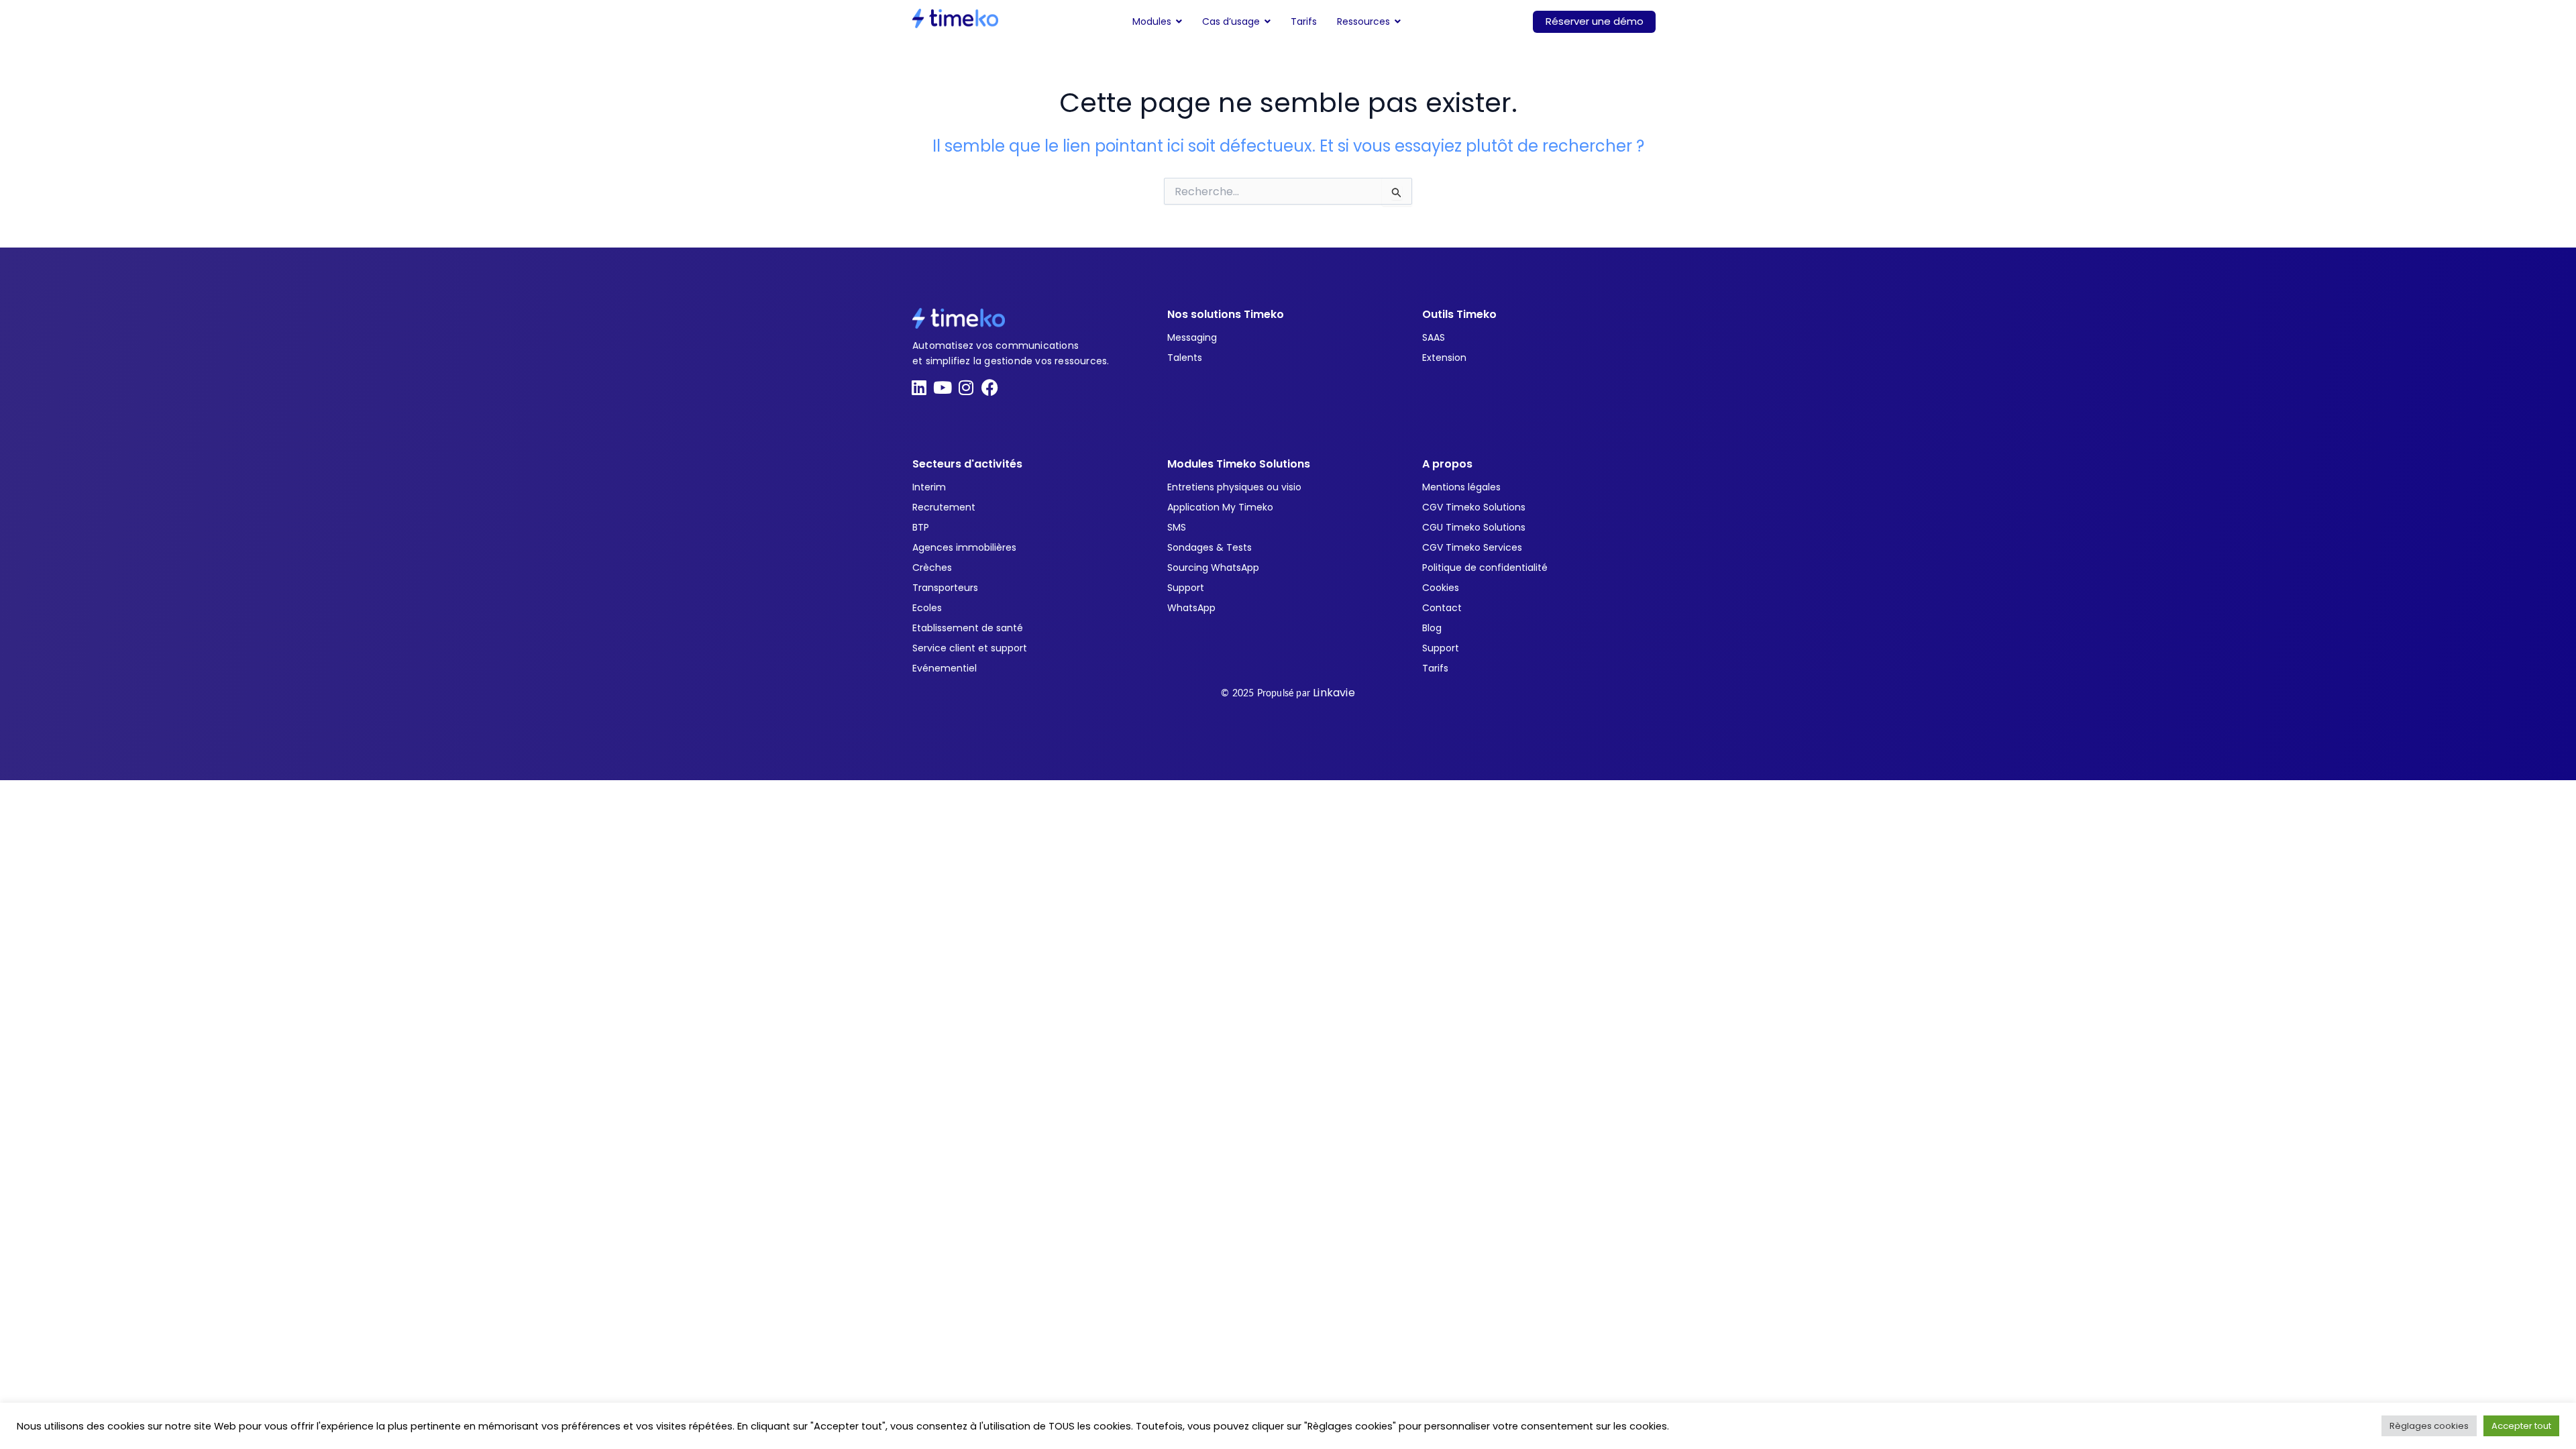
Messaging (1192, 337)
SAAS (1434, 337)
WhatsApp (1191, 608)
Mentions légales (1461, 487)
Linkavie (1334, 693)
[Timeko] (955, 18)
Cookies (1441, 588)
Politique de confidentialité (1485, 568)
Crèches (932, 568)
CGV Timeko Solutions (1474, 507)
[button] (1157, 21)
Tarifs (1435, 668)
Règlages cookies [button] (2429, 1426)
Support (1186, 588)
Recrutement (944, 507)
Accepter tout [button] (2521, 1426)
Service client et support (970, 648)
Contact (1442, 608)
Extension (1444, 358)
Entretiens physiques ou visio (1234, 487)
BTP (921, 527)
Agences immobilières (964, 547)
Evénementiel (945, 668)
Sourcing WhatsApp (1213, 568)
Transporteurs (945, 588)
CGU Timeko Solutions (1474, 527)
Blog (1432, 628)
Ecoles (927, 608)
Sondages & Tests (1210, 547)
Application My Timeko (1220, 507)
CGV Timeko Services (1472, 547)
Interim (929, 487)
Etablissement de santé (968, 628)
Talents (1185, 358)
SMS (1177, 527)
